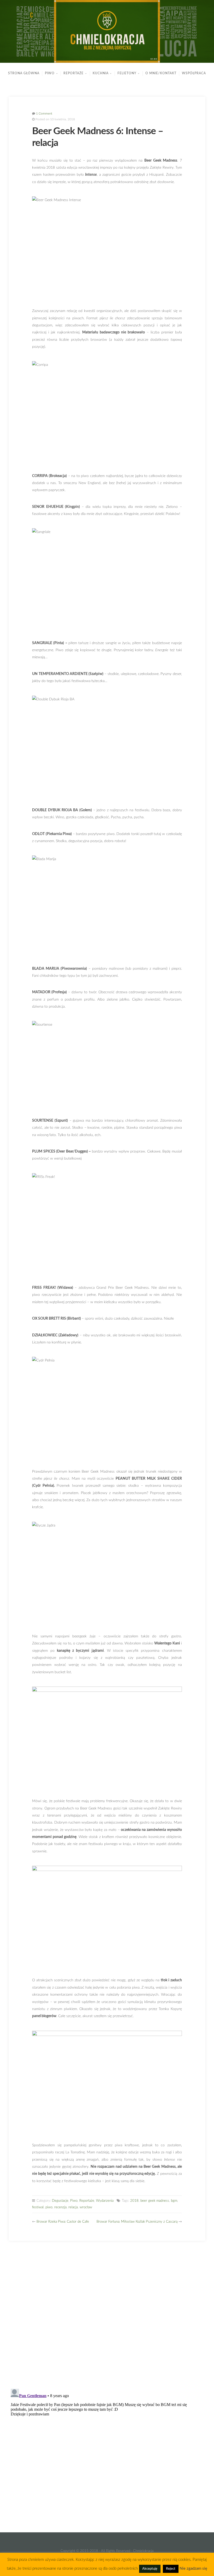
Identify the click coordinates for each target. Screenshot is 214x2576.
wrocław (86, 2207)
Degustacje (60, 2201)
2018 (134, 2201)
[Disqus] (107, 2316)
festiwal (38, 2207)
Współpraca (194, 73)
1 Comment (44, 114)
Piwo (50, 73)
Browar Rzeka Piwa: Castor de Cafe (63, 2222)
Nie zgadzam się (193, 2569)
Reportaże (73, 73)
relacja (73, 2207)
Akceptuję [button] (150, 2569)
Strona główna (24, 73)
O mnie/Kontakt (161, 73)
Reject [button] (171, 2569)
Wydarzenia (105, 2201)
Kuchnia (101, 73)
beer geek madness (155, 2201)
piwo (49, 2207)
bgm (174, 2201)
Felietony (127, 73)
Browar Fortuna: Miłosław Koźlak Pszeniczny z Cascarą (137, 2222)
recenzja (60, 2207)
